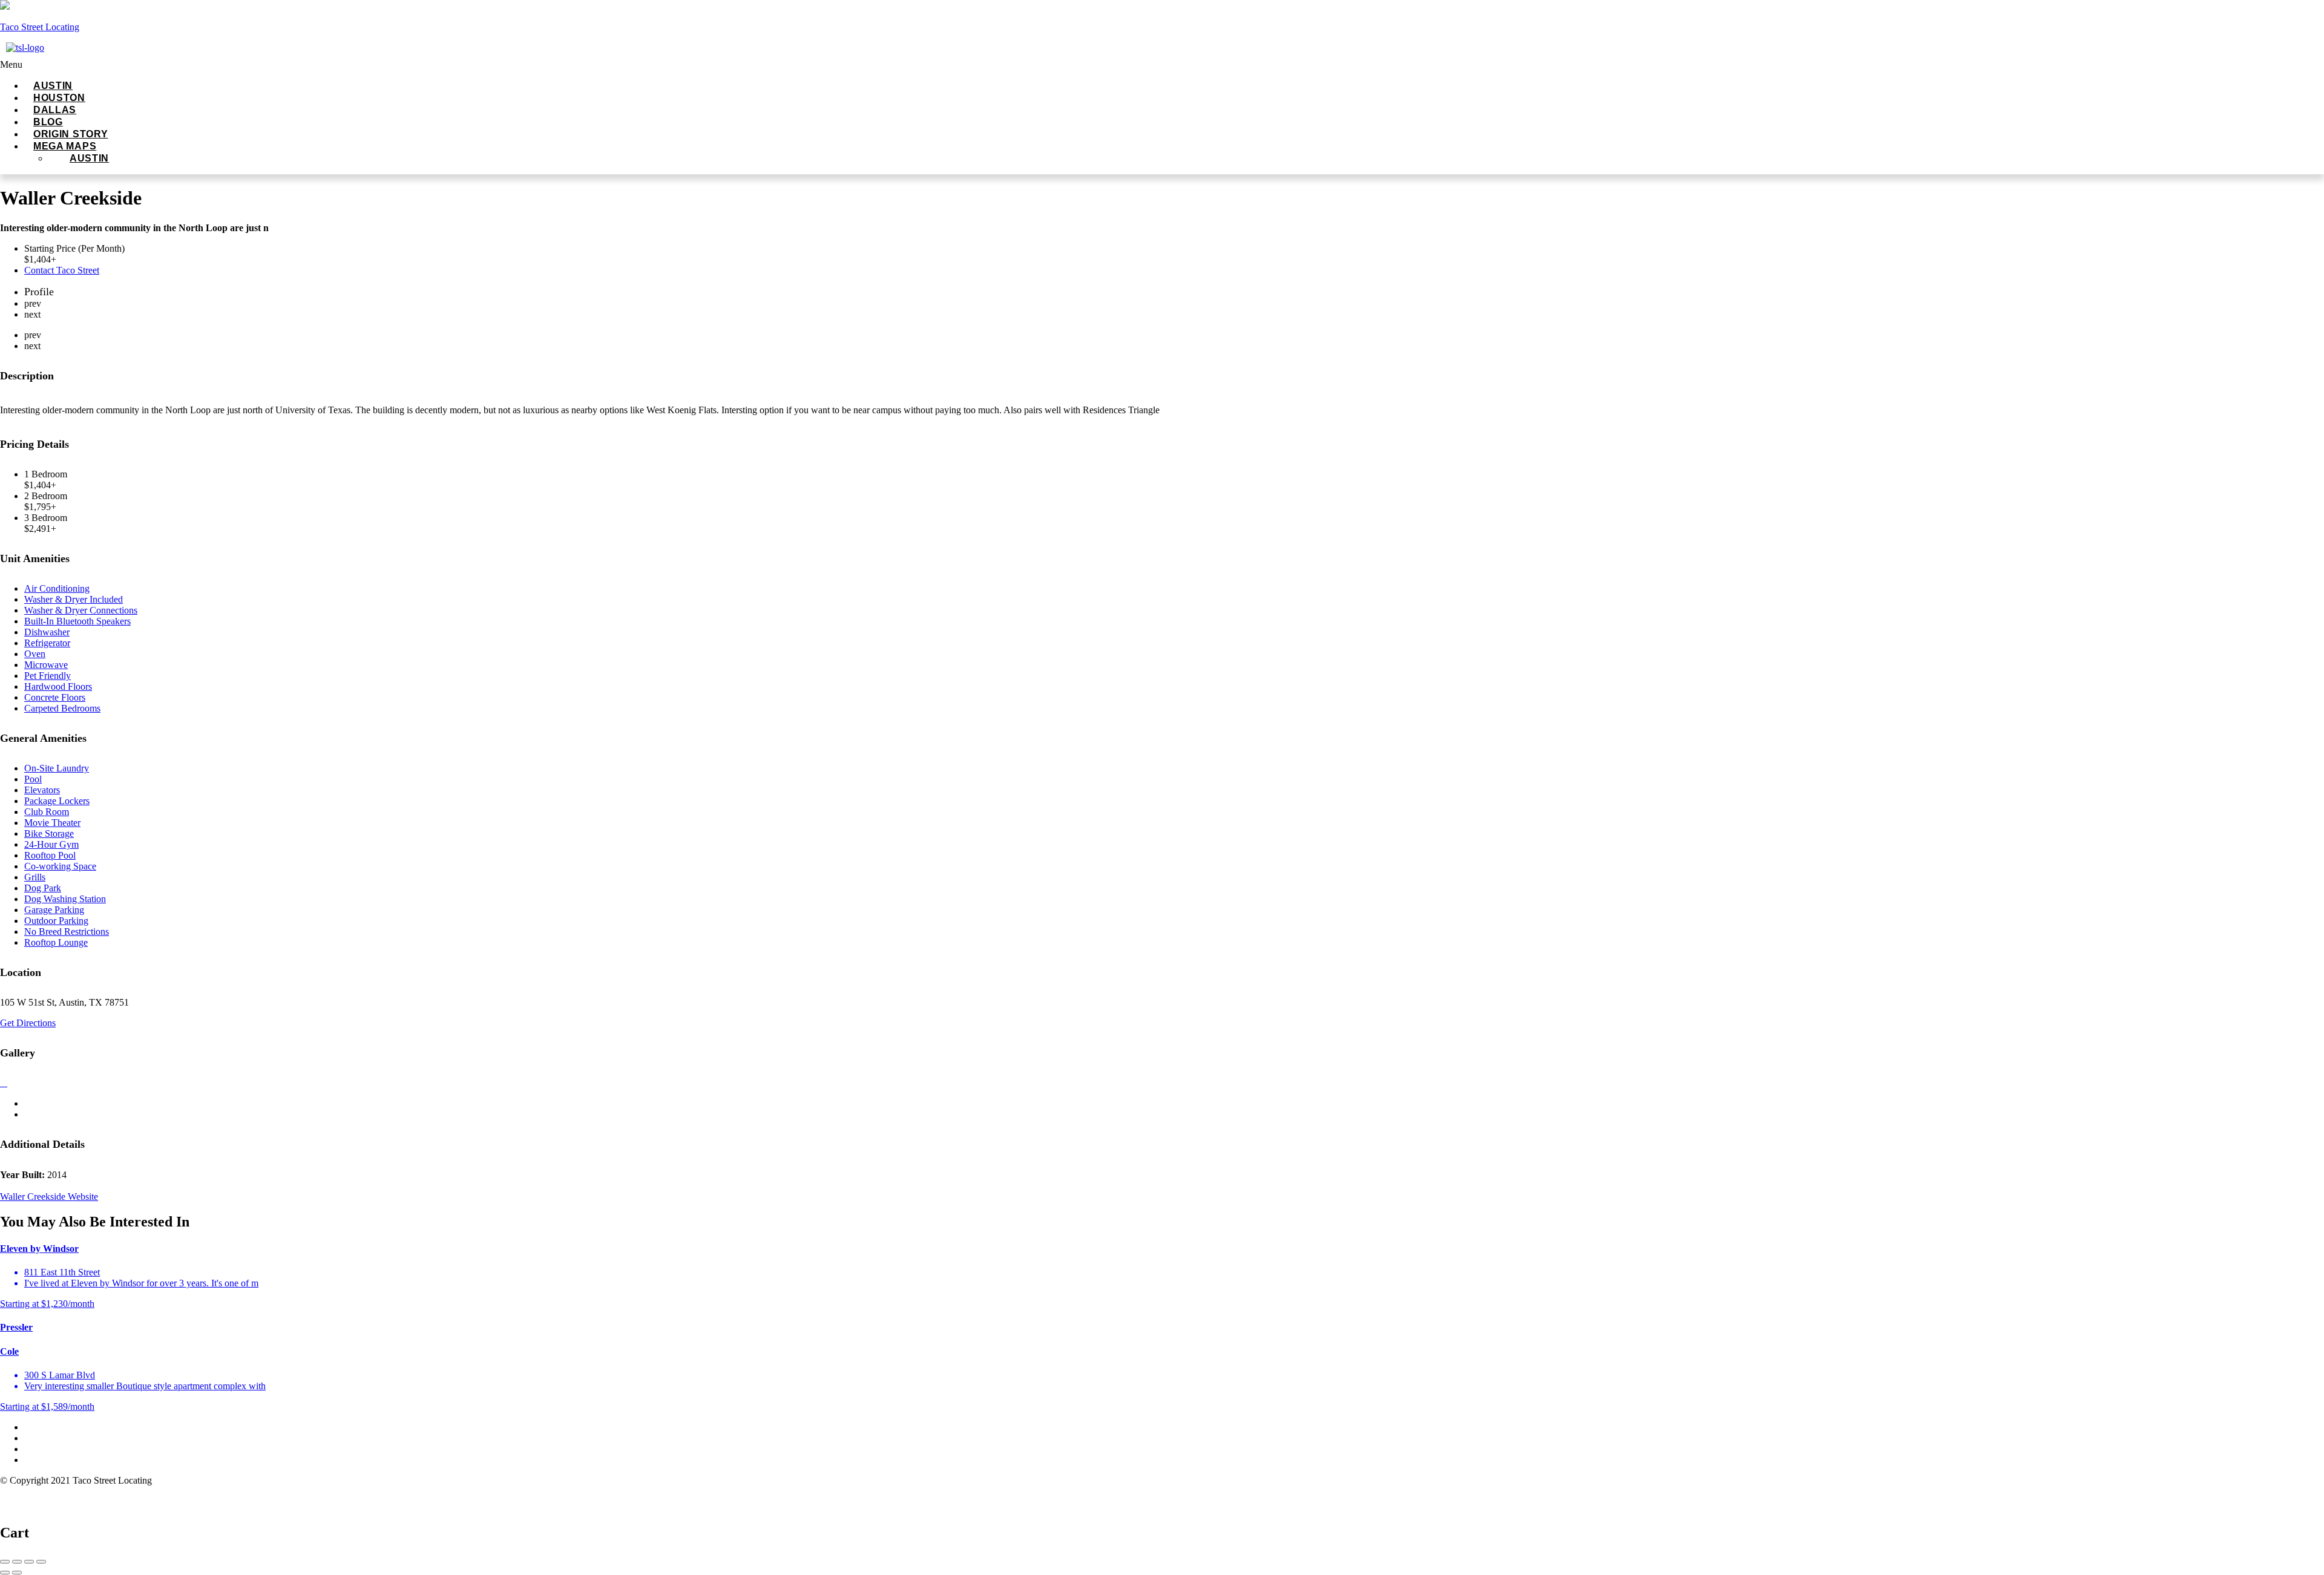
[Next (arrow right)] (17, 1573)
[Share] (17, 1562)
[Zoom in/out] (41, 1562)
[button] (272, 65)
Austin (89, 158)
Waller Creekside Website (49, 1197)
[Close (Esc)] (5, 1562)
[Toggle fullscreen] (29, 1562)
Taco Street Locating (40, 27)
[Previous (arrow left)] (5, 1573)
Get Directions (28, 1023)
